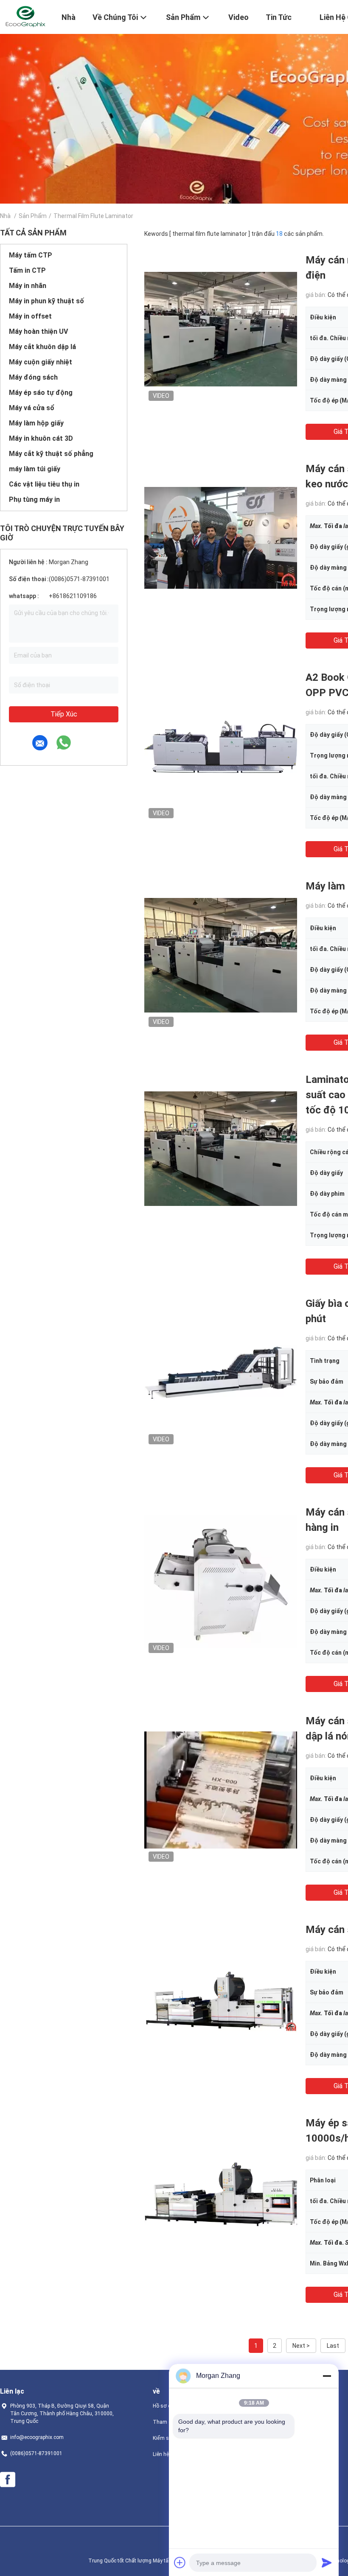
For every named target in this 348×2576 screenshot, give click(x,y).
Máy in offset (30, 316)
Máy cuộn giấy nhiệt (41, 362)
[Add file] (180, 2562)
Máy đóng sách (33, 377)
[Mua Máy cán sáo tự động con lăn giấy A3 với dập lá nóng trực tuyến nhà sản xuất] (221, 1790)
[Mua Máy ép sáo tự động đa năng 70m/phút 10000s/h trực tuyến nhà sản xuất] (221, 2192)
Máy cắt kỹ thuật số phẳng (51, 454)
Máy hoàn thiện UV (38, 331)
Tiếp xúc (64, 714)
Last (333, 2346)
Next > (301, 2346)
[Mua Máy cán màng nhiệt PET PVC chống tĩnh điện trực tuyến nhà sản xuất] (221, 329)
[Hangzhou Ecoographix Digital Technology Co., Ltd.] (25, 16)
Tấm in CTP (27, 270)
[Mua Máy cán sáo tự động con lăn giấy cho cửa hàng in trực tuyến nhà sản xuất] (221, 1581)
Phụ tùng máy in (34, 499)
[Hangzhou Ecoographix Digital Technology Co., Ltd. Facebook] (8, 2480)
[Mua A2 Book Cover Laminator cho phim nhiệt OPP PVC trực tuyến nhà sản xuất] (221, 746)
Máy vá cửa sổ (32, 408)
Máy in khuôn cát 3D (41, 438)
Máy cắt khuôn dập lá (42, 347)
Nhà (5, 216)
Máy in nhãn (28, 286)
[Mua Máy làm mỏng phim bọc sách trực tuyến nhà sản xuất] (221, 955)
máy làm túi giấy (35, 469)
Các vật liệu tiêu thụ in (44, 484)
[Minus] (327, 2376)
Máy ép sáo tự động (41, 393)
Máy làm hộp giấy (36, 423)
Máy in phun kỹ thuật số (46, 301)
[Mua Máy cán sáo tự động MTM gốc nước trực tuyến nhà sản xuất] (221, 1998)
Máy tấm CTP (31, 255)
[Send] (327, 2562)
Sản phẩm (33, 216)
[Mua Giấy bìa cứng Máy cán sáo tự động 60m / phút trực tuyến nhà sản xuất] (221, 1372)
